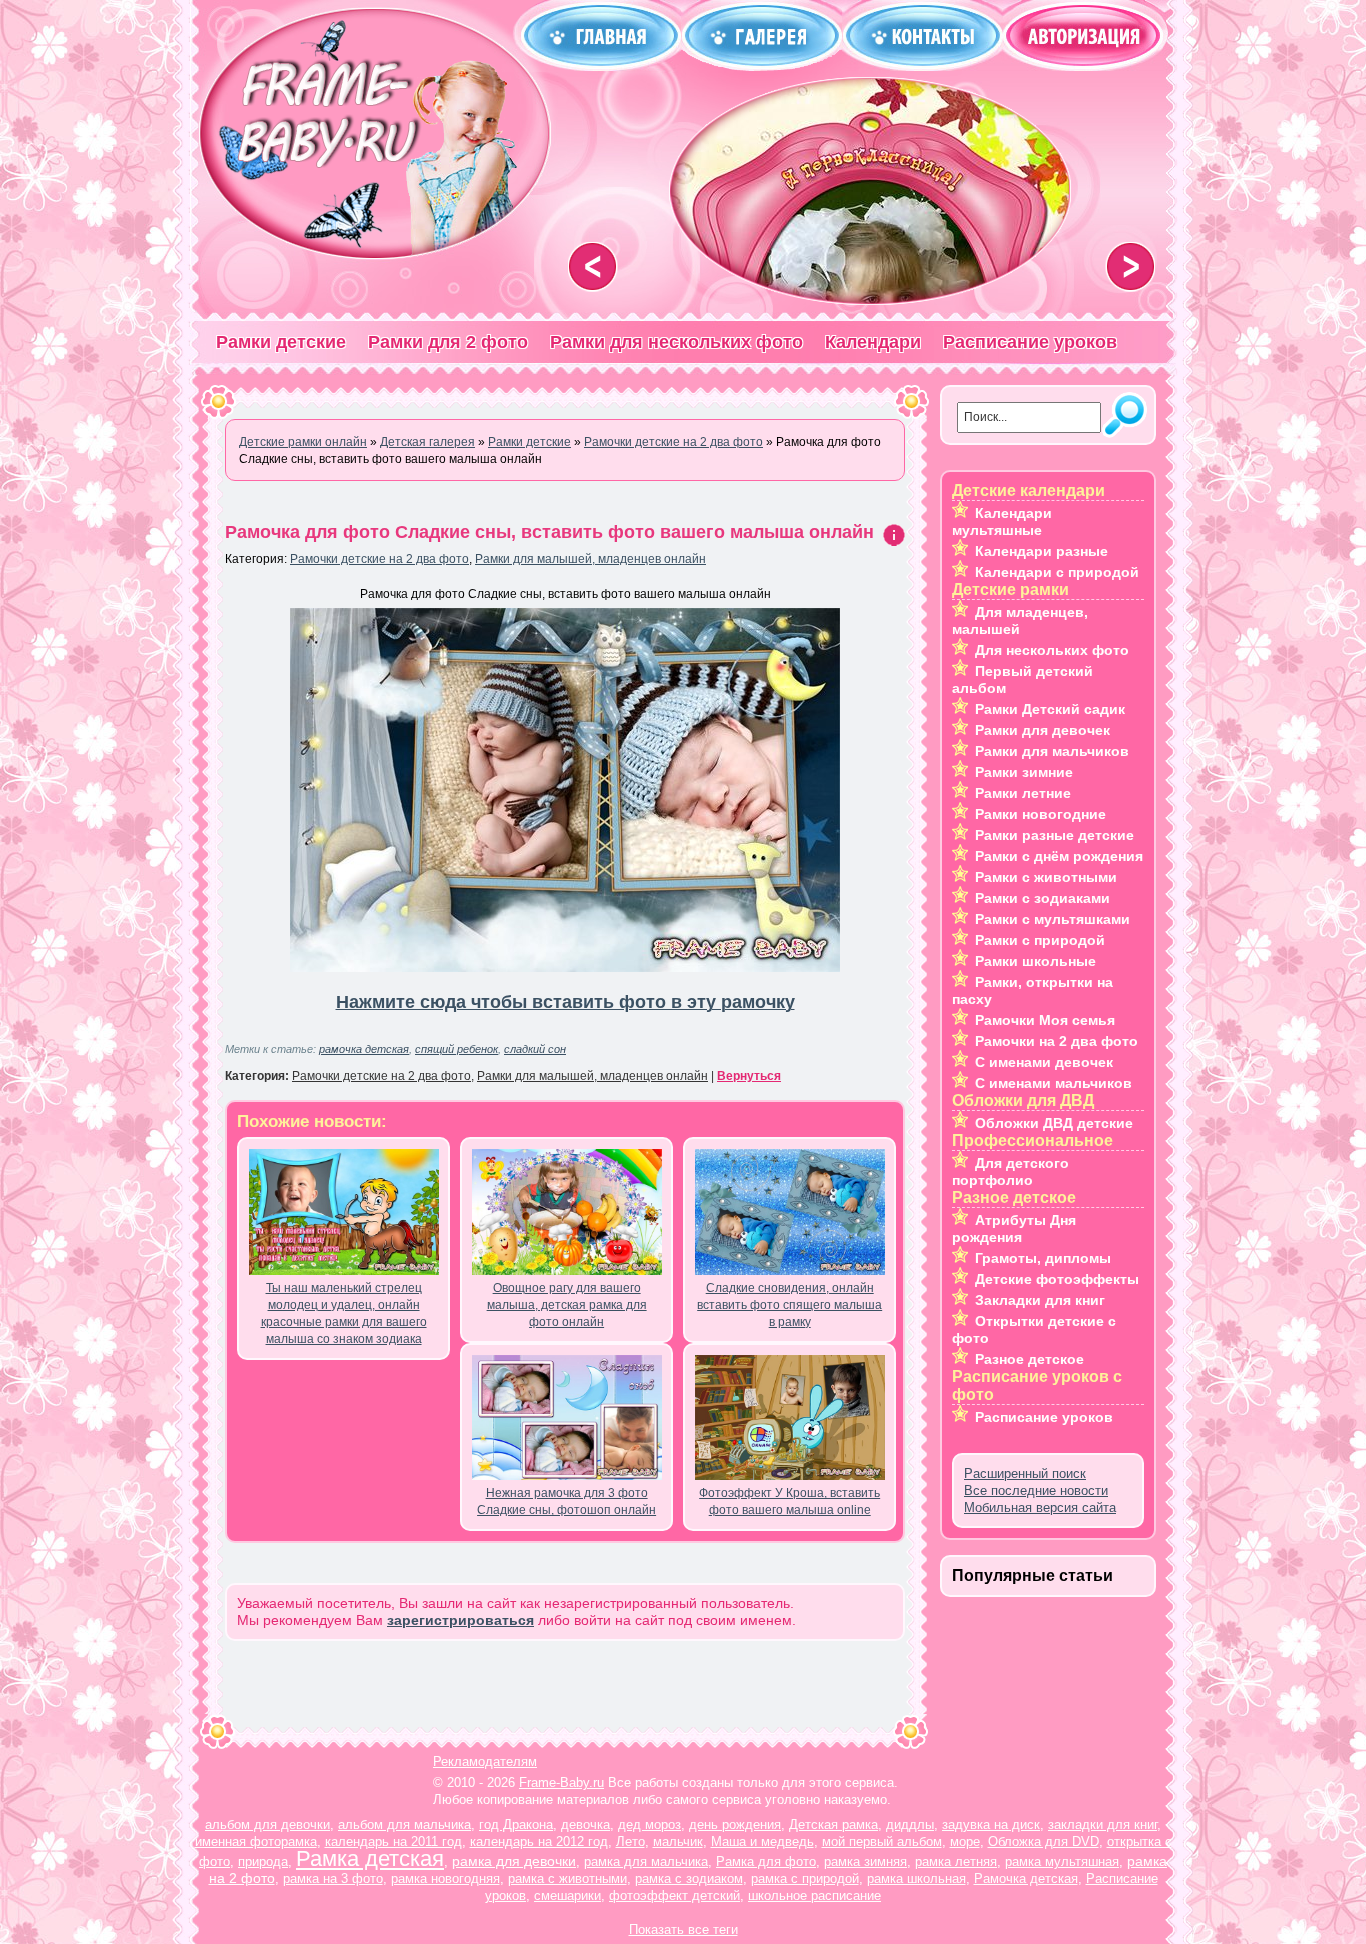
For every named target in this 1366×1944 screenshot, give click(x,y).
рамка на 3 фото (333, 1878)
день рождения (735, 1824)
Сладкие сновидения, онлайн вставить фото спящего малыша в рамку (789, 1305)
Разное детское (1029, 1359)
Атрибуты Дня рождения (1014, 1228)
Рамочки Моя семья (1045, 1020)
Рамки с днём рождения (1059, 856)
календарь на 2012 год (539, 1841)
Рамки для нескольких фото (676, 342)
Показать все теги (683, 1929)
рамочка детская (364, 1049)
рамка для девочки (514, 1861)
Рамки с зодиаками (1042, 898)
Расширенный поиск (1025, 1473)
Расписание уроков (1030, 342)
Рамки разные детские (1054, 835)
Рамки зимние (1024, 772)
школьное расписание (814, 1895)
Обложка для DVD (1043, 1841)
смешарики (567, 1895)
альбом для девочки (267, 1824)
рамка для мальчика (646, 1861)
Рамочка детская (1026, 1878)
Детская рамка (833, 1824)
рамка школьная (916, 1878)
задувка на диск (991, 1824)
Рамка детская (370, 1858)
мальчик (678, 1841)
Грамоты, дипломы (1043, 1258)
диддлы (910, 1824)
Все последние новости (1036, 1490)
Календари (873, 342)
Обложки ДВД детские (1054, 1123)
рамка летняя (956, 1861)
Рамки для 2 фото (448, 342)
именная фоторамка (256, 1841)
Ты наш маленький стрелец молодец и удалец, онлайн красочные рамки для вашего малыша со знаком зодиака (344, 1313)
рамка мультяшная (1062, 1861)
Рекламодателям (485, 1761)
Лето (630, 1841)
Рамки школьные (1035, 961)
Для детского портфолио (1010, 1171)
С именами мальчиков (1053, 1083)
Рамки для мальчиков (1052, 751)
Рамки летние (1023, 793)
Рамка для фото (766, 1861)
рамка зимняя (865, 1861)
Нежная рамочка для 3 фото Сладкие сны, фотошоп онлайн (566, 1501)
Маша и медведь (762, 1841)
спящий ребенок (456, 1049)
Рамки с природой (1040, 940)
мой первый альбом (882, 1841)
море (965, 1841)
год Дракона (516, 1824)
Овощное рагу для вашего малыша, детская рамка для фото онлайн (567, 1305)
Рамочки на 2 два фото (1056, 1041)
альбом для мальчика (404, 1824)
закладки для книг (1102, 1824)
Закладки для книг (1040, 1300)
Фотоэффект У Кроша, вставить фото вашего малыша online (789, 1501)
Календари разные (1041, 551)
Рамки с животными (1046, 877)
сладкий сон (535, 1049)
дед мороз (649, 1824)
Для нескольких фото (1052, 650)
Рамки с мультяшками (1052, 919)
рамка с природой (805, 1878)
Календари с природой (1057, 572)
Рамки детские (281, 342)
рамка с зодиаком (689, 1878)
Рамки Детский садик (1050, 709)
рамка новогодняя (445, 1878)
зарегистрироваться (460, 1620)
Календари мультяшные (1002, 521)
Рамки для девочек (1042, 730)
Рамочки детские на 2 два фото (379, 559)
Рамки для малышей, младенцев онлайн (590, 559)
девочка (585, 1824)
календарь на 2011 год (393, 1841)
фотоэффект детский (674, 1895)
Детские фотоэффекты (1057, 1279)
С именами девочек (1044, 1062)
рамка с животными (567, 1878)
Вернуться (749, 1076)
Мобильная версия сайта (1040, 1507)
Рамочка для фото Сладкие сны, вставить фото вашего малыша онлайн (549, 532)
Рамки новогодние (1040, 814)
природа (263, 1861)
